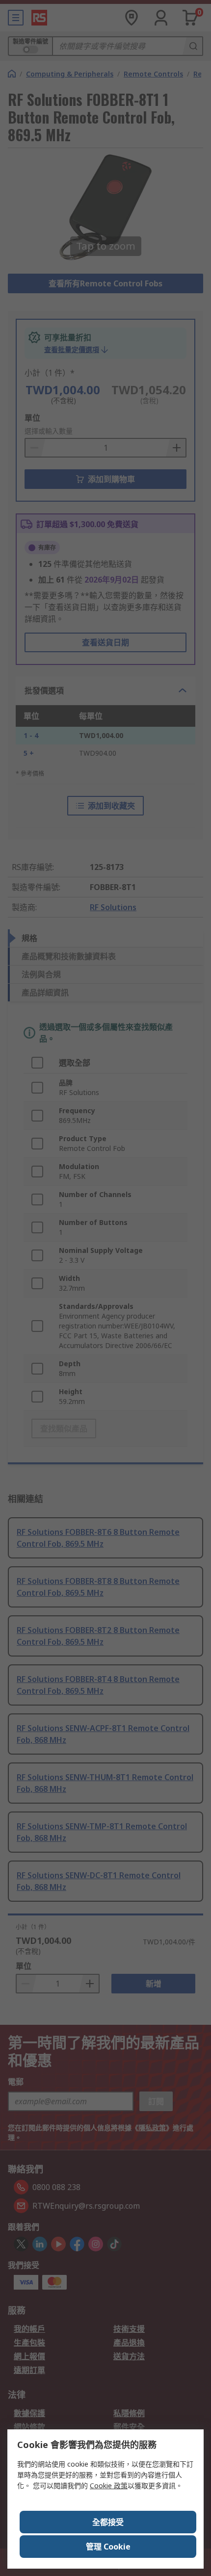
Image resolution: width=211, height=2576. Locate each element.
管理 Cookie (108, 2547)
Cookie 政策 (109, 2486)
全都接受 (108, 2522)
